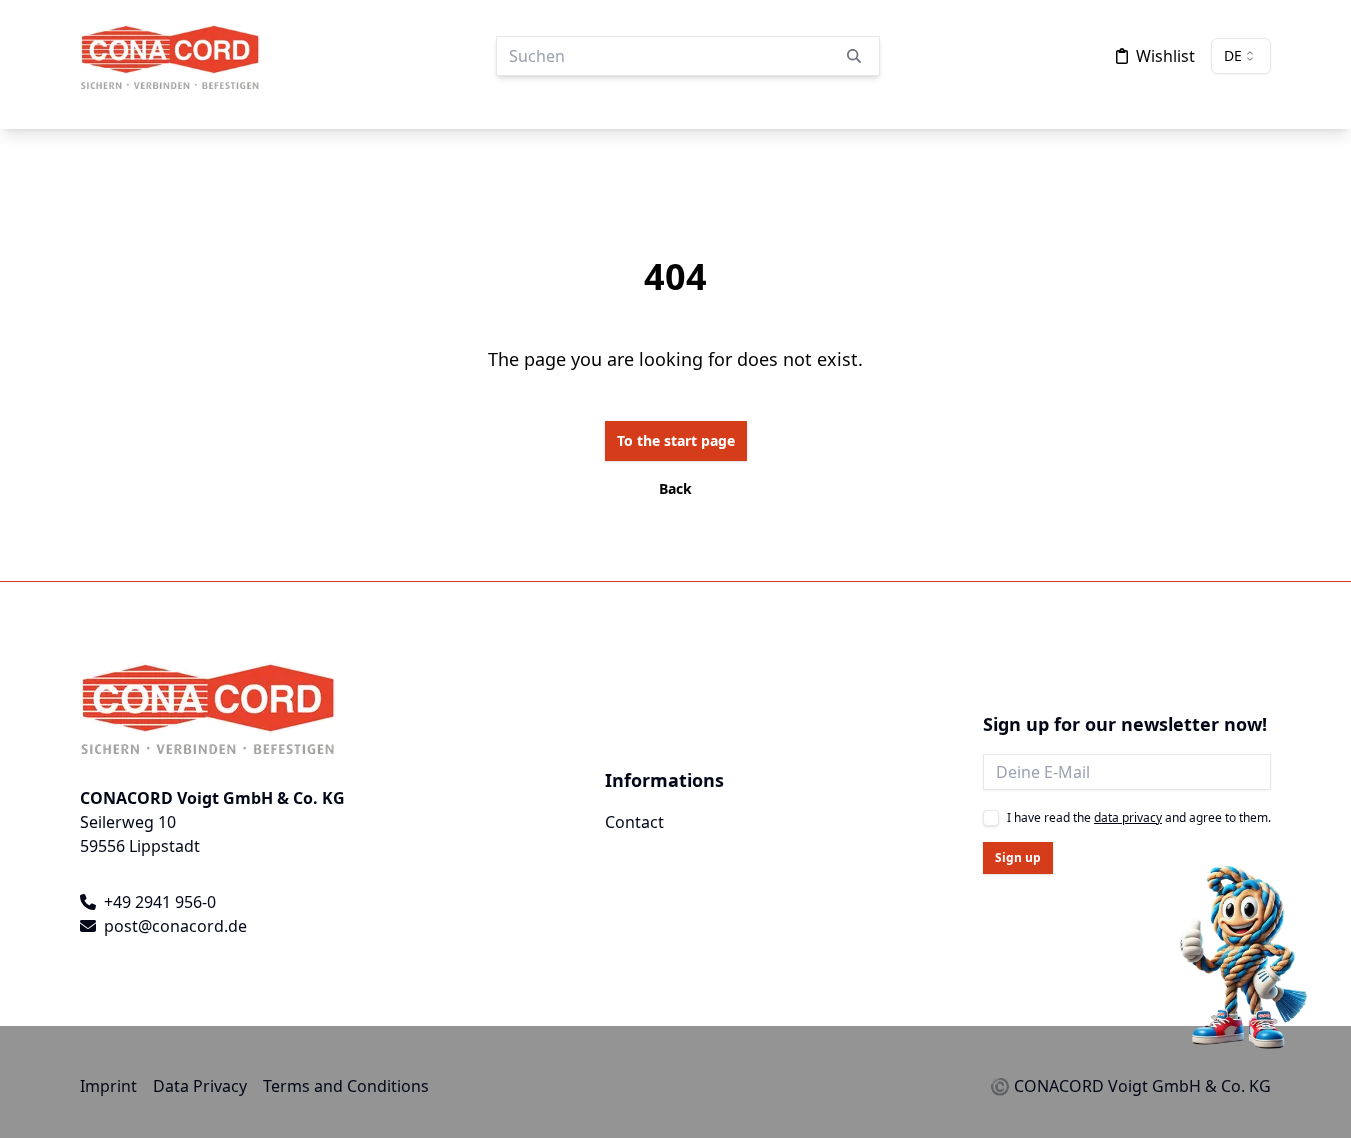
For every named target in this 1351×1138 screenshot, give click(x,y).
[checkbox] (991, 818)
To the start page (676, 440)
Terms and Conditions (346, 1086)
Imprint (108, 1086)
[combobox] (1241, 56)
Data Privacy (200, 1086)
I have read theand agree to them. (1139, 818)
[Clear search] (854, 56)
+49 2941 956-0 (160, 902)
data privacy (1128, 817)
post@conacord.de (175, 926)
